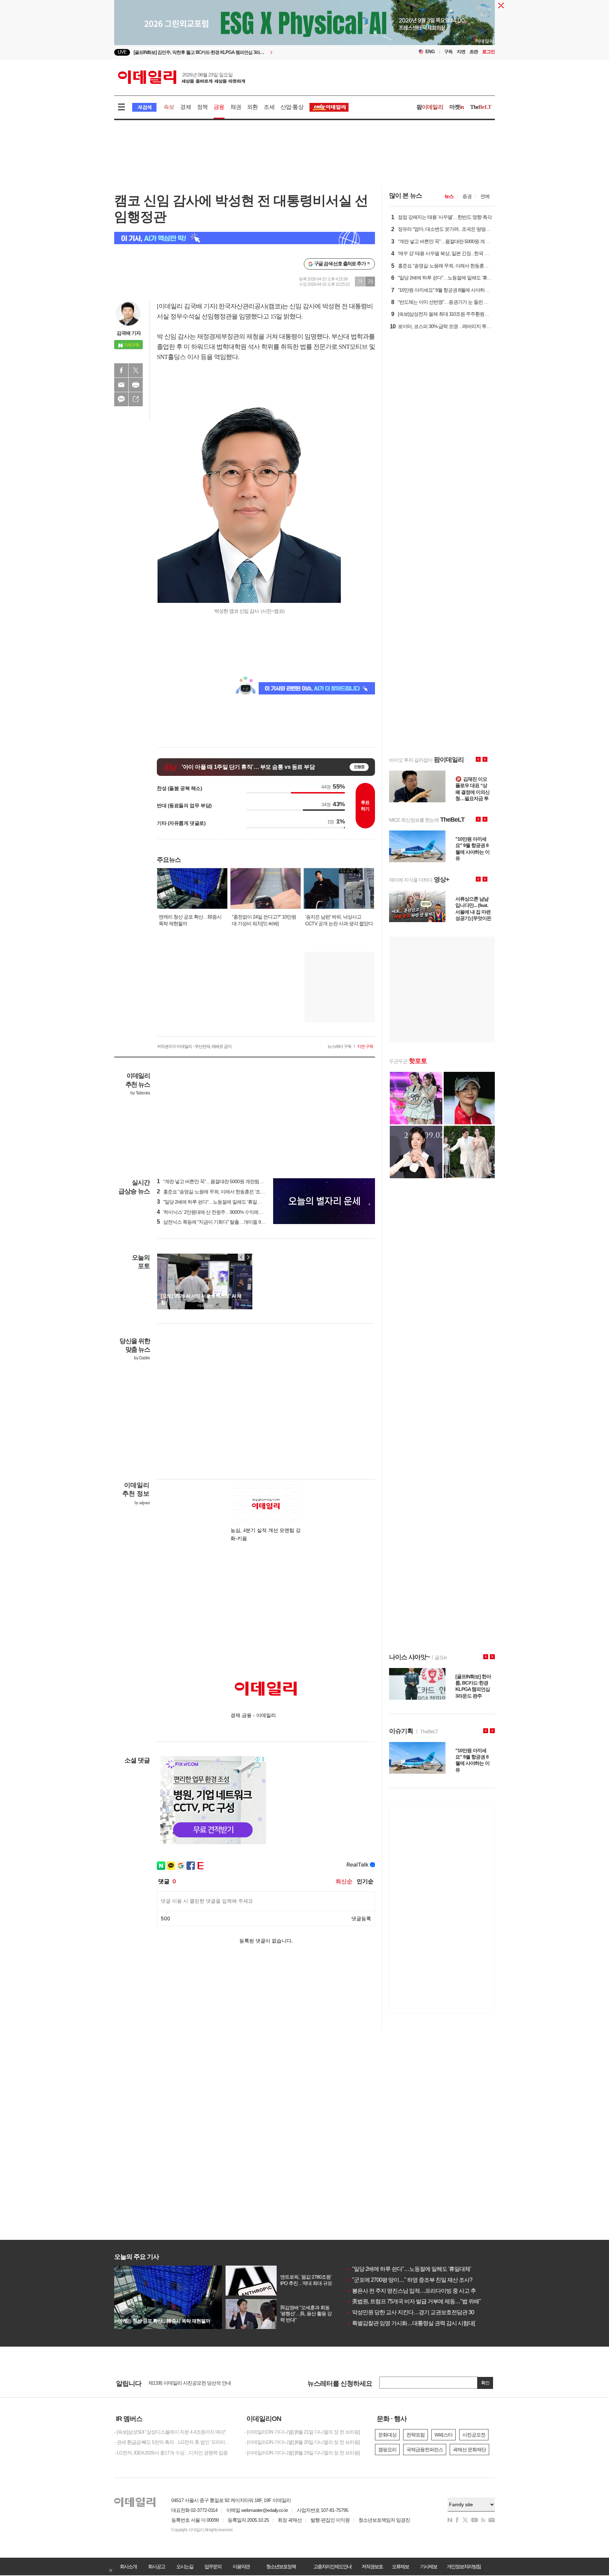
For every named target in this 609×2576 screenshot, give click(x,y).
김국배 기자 (129, 333)
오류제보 (400, 2566)
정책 (202, 107)
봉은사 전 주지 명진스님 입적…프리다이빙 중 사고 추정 (414, 2291)
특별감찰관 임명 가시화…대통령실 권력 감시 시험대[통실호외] (422, 2323)
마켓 (457, 107)
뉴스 (449, 196)
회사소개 (128, 2566)
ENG (430, 52)
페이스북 (121, 370)
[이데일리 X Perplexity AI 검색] (245, 238)
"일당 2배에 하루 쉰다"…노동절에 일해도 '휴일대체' (409, 2269)
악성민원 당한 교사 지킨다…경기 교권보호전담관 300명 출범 (420, 2312)
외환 (252, 107)
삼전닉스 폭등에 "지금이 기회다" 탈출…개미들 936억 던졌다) (222, 1222)
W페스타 (444, 2435)
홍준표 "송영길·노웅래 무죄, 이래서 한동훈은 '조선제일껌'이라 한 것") (230, 1192)
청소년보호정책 (281, 2566)
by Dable (142, 1358)
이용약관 (241, 2566)
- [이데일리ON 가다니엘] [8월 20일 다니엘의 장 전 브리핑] (302, 2442)
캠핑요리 (387, 2450)
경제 (185, 107)
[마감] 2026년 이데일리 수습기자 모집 (186, 2383)
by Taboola (140, 1093)
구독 (448, 52)
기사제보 (429, 2566)
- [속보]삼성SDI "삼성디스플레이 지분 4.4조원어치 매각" (170, 2432)
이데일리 (182, 77)
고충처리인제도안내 (332, 2566)
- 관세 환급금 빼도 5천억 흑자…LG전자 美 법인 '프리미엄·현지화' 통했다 (174, 2442)
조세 (269, 107)
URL (136, 399)
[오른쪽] (248, 1257)
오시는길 (185, 2566)
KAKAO (121, 399)
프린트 (136, 385)
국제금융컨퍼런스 (425, 2450)
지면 (461, 52)
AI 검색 (144, 107)
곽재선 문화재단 (469, 2450)
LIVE (122, 52)
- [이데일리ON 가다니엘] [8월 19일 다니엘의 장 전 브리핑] (302, 2453)
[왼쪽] (241, 1257)
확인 (485, 2383)
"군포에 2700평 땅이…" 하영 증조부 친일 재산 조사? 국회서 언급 (424, 2280)
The (481, 107)
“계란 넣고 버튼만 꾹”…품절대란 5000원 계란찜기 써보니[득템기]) (226, 1181)
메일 (121, 385)
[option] (247, 52)
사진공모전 (474, 2435)
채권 (236, 107)
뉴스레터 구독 (339, 1046)
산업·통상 (292, 107)
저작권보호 (372, 2566)
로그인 (488, 52)
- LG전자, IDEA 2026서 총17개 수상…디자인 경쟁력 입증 (171, 2453)
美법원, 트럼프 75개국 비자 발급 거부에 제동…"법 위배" (414, 2301)
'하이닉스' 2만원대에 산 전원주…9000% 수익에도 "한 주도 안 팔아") (228, 1212)
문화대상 (387, 2435)
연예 (485, 196)
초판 (474, 52)
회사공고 (156, 2566)
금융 (219, 107)
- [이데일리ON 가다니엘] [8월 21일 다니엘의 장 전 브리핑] (302, 2432)
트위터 (136, 370)
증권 (467, 196)
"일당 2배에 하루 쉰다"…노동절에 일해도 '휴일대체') (213, 1202)
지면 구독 (365, 1046)
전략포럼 (416, 2435)
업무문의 (213, 2566)
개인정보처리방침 (464, 2566)
